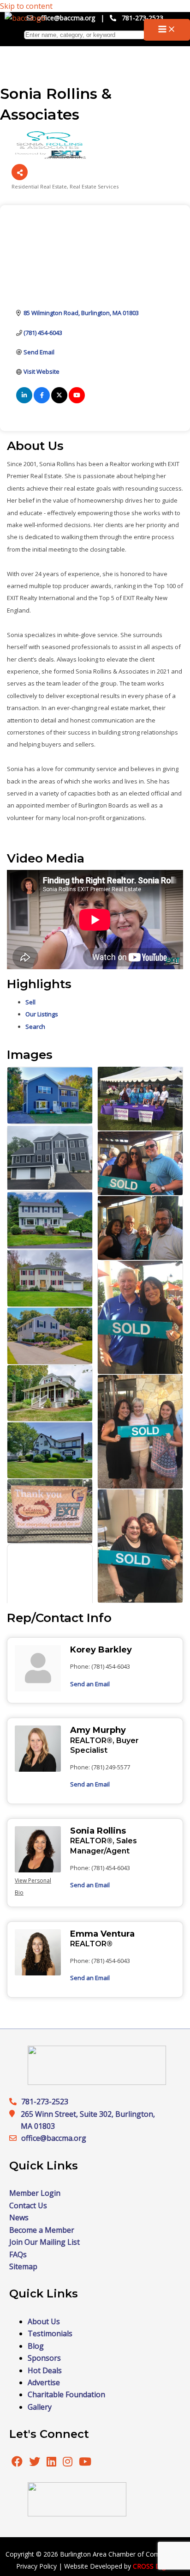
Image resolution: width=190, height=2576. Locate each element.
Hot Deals (45, 2370)
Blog (36, 2346)
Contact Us (28, 2205)
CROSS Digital (154, 2566)
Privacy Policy (36, 2566)
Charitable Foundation (66, 2394)
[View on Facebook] (42, 401)
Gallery (40, 2407)
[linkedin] (52, 2463)
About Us (44, 2321)
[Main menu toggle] (167, 30)
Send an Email (90, 1684)
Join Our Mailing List (45, 2242)
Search (35, 1027)
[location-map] (15, 2138)
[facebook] (17, 2463)
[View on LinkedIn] (24, 401)
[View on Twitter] (59, 401)
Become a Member (42, 2230)
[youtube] (85, 2463)
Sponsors (44, 2358)
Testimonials (50, 2333)
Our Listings (42, 1014)
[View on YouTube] (77, 401)
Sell (30, 1002)
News (19, 2218)
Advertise (44, 2382)
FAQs (18, 2254)
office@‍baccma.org (54, 2138)
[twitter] (36, 2463)
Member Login (35, 2193)
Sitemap (23, 2266)
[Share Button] (20, 172)
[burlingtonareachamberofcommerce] (97, 2082)
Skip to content (26, 6)
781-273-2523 (142, 18)
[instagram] (68, 2463)
